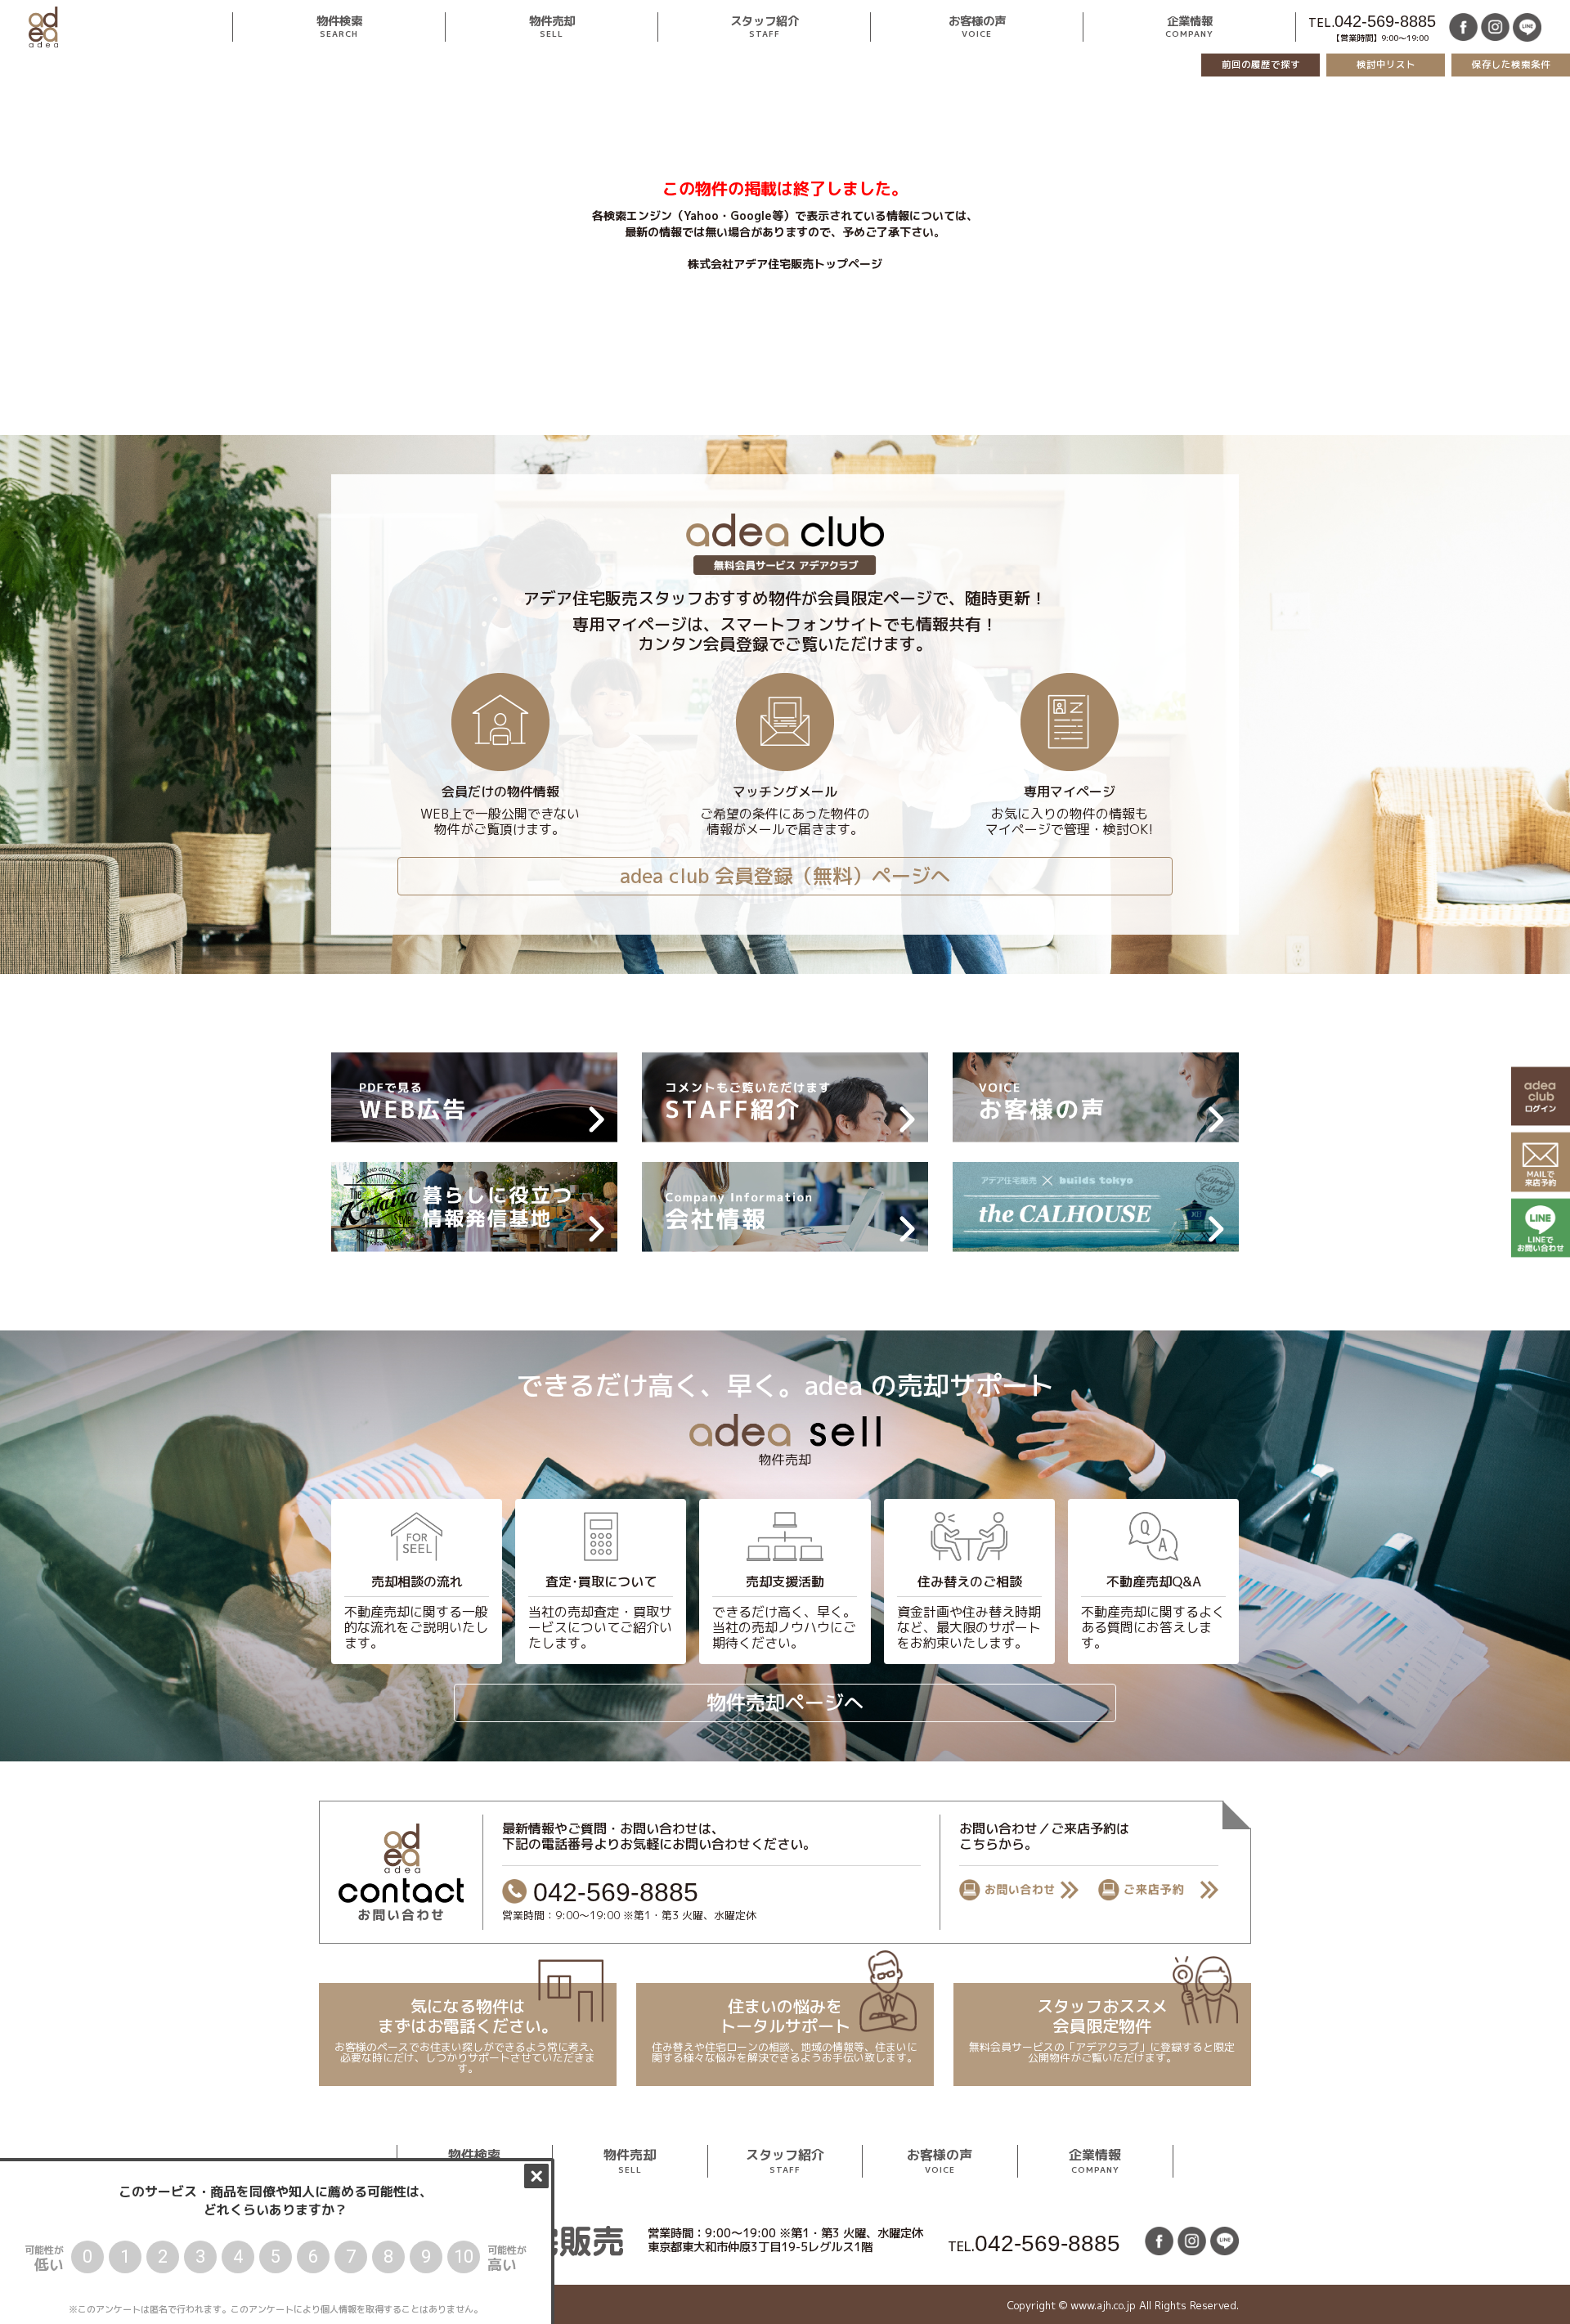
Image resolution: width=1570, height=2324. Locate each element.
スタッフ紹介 (764, 27)
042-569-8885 (1385, 21)
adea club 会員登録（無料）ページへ (785, 876)
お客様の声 (976, 27)
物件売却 (551, 27)
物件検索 (339, 27)
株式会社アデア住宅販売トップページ (785, 264)
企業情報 (1189, 27)
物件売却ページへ (785, 1703)
